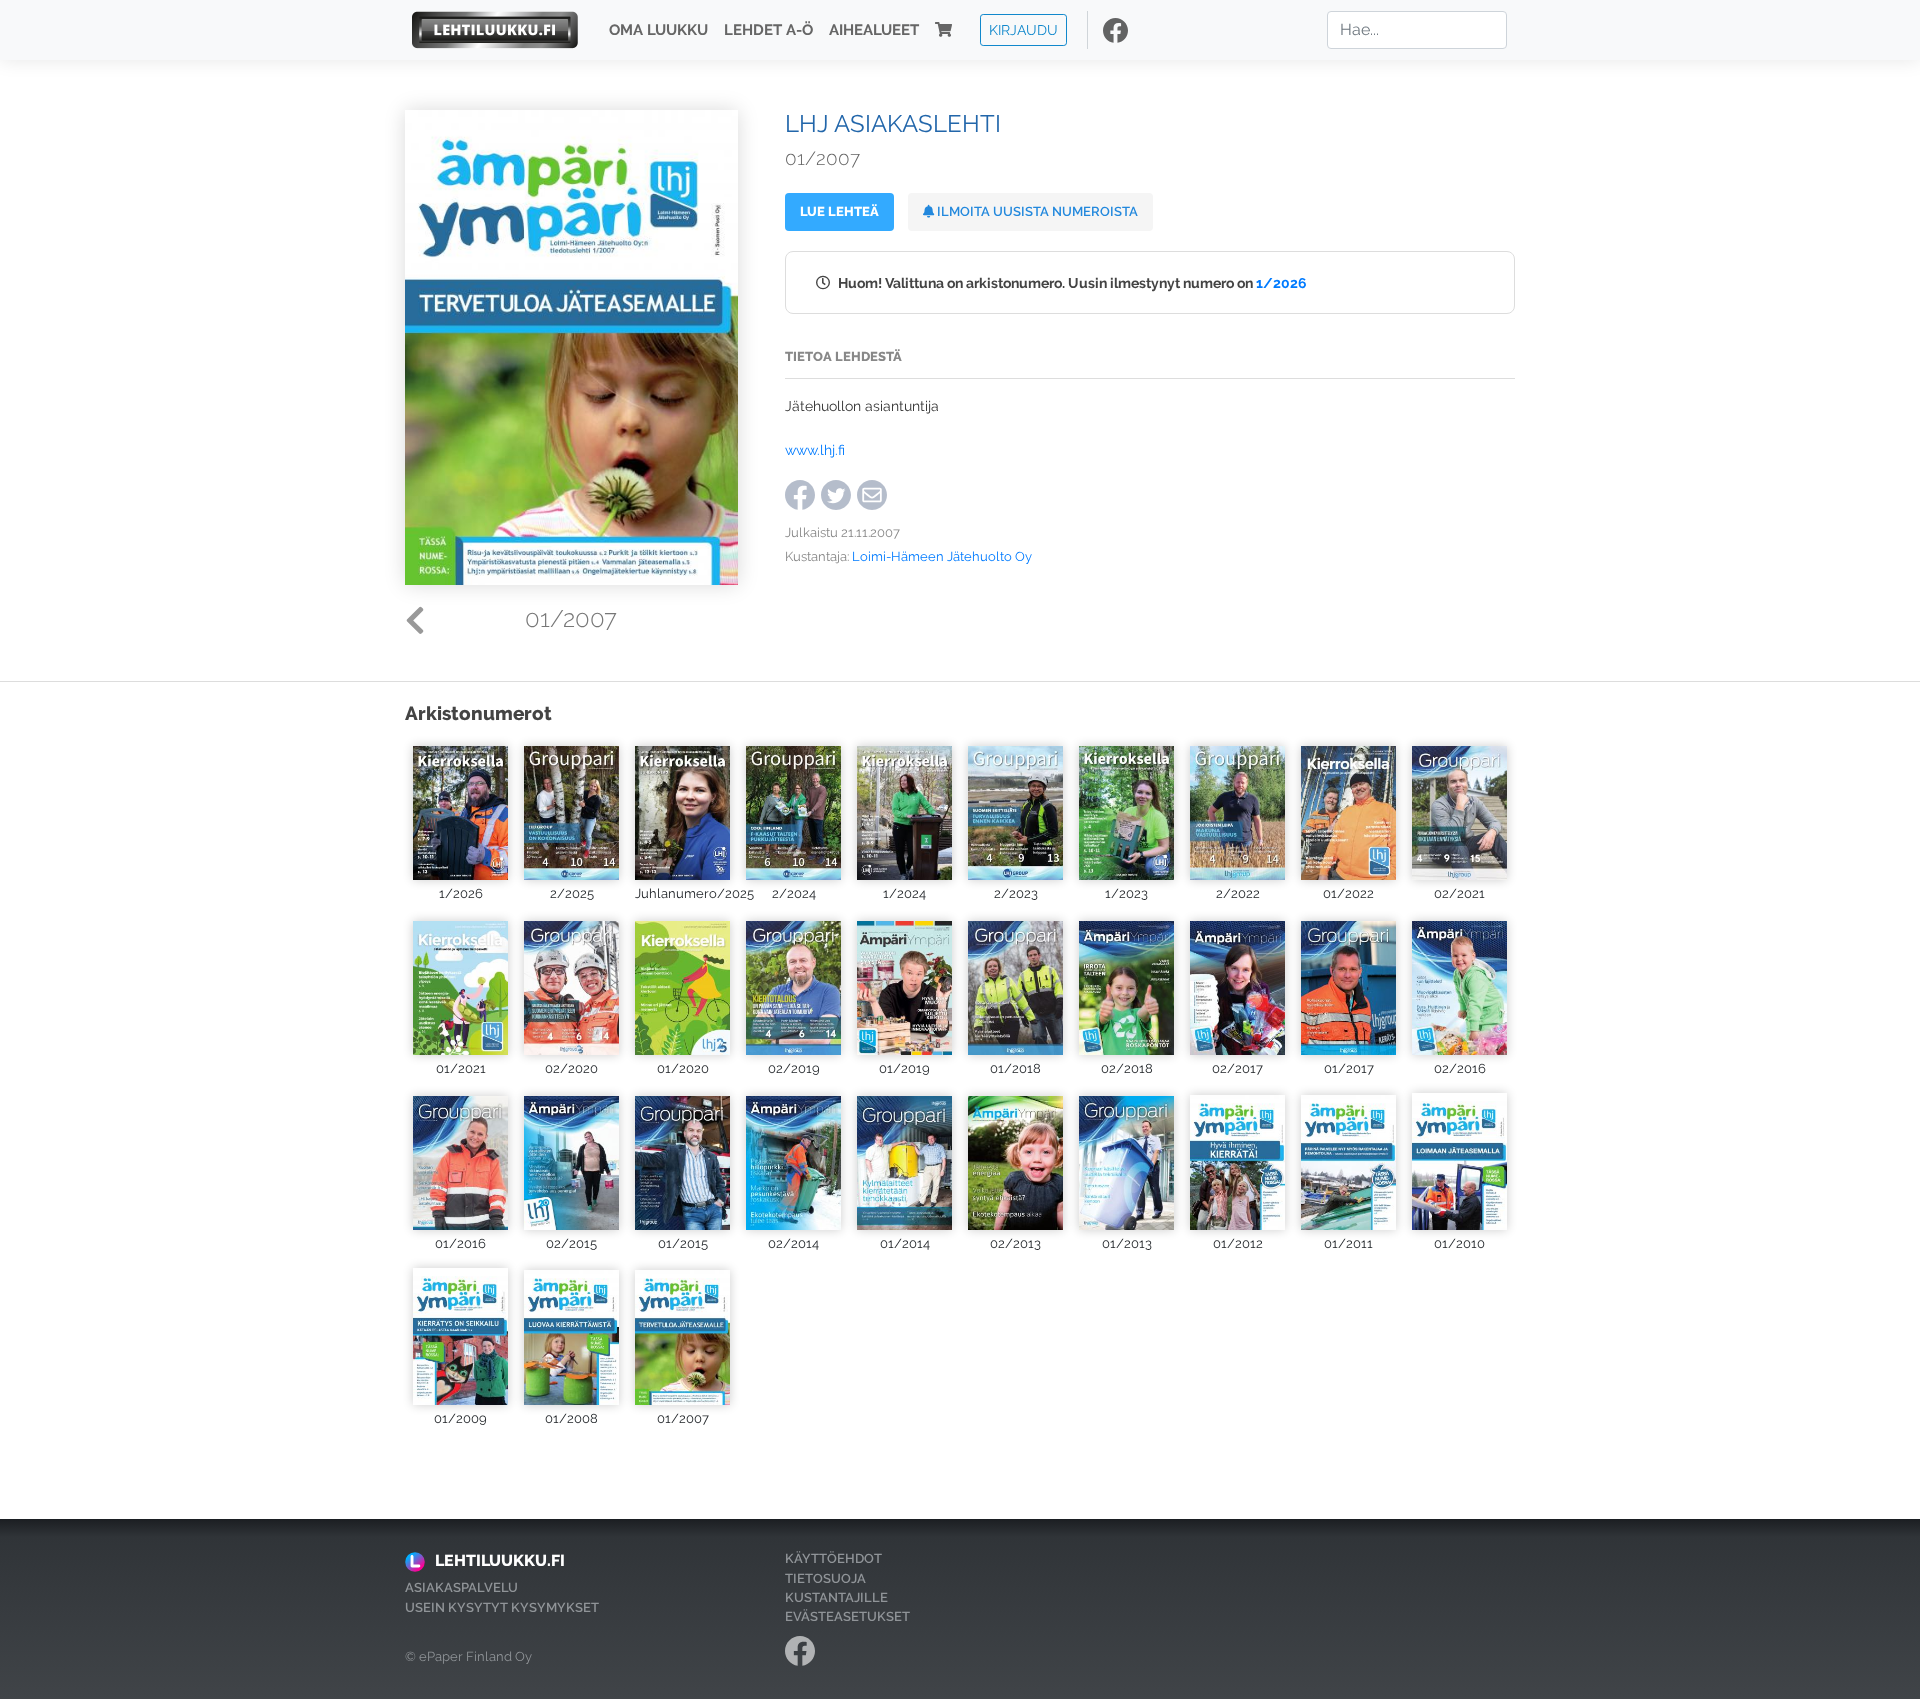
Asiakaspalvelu (461, 1587)
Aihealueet (874, 30)
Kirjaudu (1023, 29)
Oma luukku (658, 30)
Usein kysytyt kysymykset (502, 1607)
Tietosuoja (825, 1578)
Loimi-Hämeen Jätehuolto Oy (942, 556)
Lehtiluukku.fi (500, 1560)
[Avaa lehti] (460, 810)
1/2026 (1281, 282)
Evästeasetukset (847, 1616)
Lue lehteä (839, 211)
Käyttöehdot (833, 1558)
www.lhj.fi (815, 449)
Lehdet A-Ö (768, 30)
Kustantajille (836, 1597)
